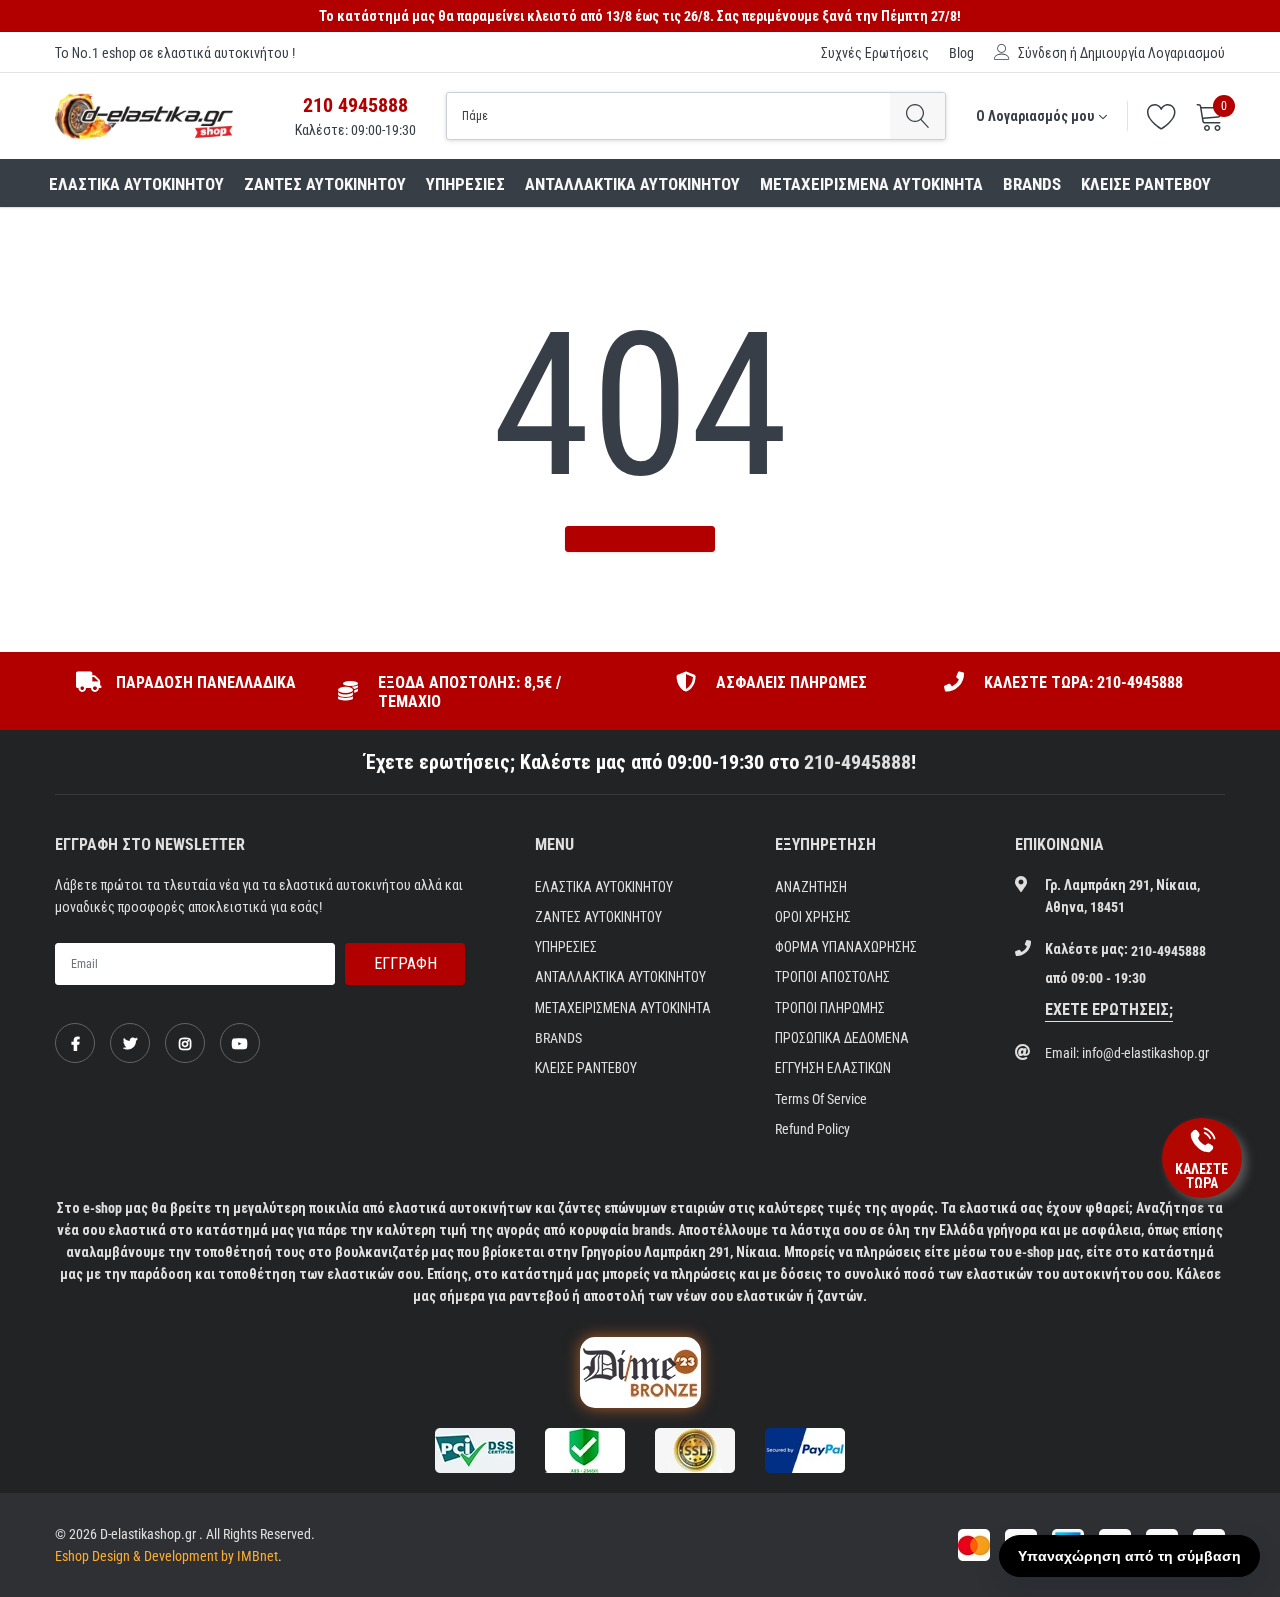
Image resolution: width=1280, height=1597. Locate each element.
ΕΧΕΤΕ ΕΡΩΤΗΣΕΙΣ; (1109, 1009)
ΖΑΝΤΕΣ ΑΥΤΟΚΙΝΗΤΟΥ (325, 184)
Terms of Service (821, 1099)
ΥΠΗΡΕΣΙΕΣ (465, 184)
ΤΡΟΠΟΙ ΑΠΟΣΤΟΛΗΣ (832, 977)
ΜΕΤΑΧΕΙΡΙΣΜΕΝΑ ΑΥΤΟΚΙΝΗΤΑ (871, 184)
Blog (961, 53)
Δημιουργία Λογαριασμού (1152, 53)
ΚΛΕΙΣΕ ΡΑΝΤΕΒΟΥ (1146, 184)
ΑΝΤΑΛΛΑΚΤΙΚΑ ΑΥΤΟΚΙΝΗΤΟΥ (632, 184)
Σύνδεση (1042, 53)
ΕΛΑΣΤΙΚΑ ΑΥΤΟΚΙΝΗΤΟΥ (136, 184)
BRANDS (1032, 184)
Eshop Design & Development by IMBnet (166, 1556)
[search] (917, 116)
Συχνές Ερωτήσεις (875, 53)
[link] (75, 1043)
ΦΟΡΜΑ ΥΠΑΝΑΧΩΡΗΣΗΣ (846, 947)
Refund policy (812, 1129)
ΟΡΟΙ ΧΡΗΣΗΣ (813, 917)
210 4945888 (355, 105)
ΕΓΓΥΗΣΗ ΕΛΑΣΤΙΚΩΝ (833, 1068)
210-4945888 (857, 762)
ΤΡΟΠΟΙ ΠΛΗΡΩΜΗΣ (830, 1008)
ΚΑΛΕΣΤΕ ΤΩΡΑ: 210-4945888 (1083, 682)
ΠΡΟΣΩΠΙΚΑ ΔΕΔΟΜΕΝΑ (842, 1038)
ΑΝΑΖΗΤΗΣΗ (811, 887)
